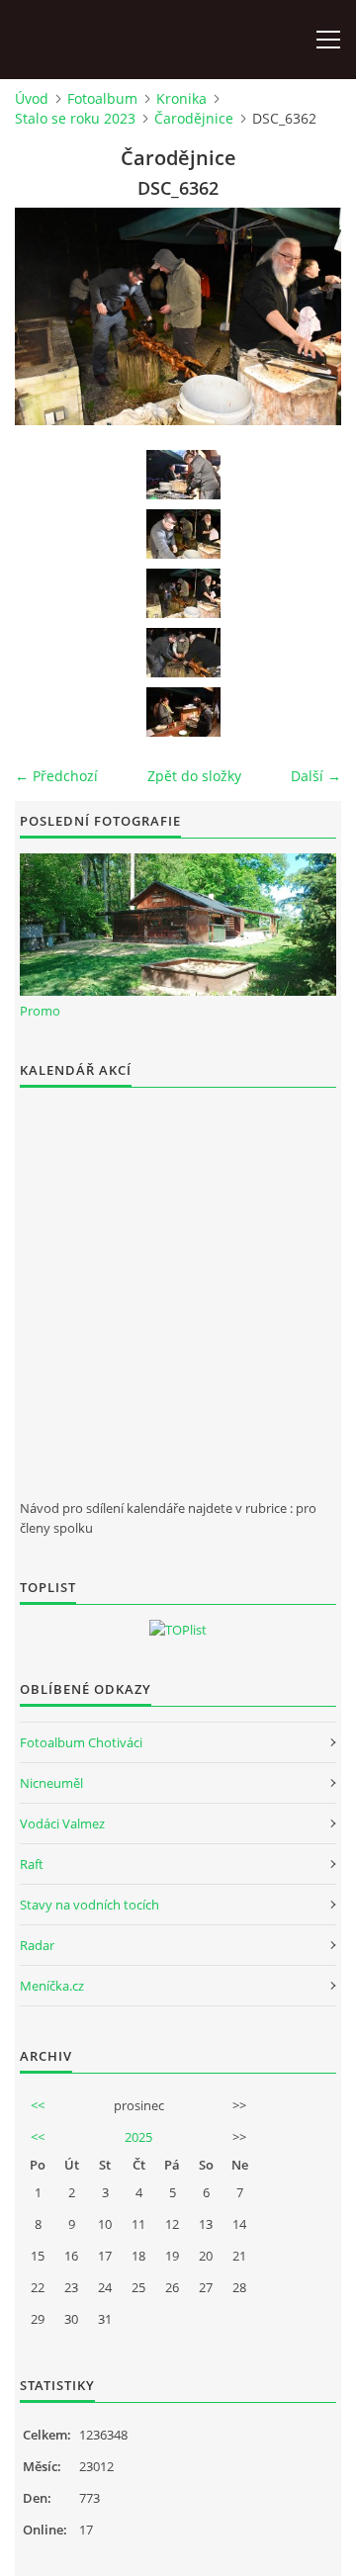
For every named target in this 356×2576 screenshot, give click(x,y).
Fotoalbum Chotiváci (81, 1742)
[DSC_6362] (183, 593)
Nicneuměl (51, 1783)
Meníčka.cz (52, 1986)
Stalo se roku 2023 (75, 118)
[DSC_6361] (183, 534)
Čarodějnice (194, 118)
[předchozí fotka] (47, 316)
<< (38, 2105)
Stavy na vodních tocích (89, 1905)
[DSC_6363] (183, 653)
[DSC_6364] (183, 712)
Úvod (32, 98)
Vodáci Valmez (62, 1823)
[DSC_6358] (183, 475)
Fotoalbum (102, 98)
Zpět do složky (194, 776)
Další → (316, 776)
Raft (32, 1864)
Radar (37, 1945)
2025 (138, 2137)
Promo (40, 1011)
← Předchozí (56, 776)
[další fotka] (309, 316)
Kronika (181, 98)
